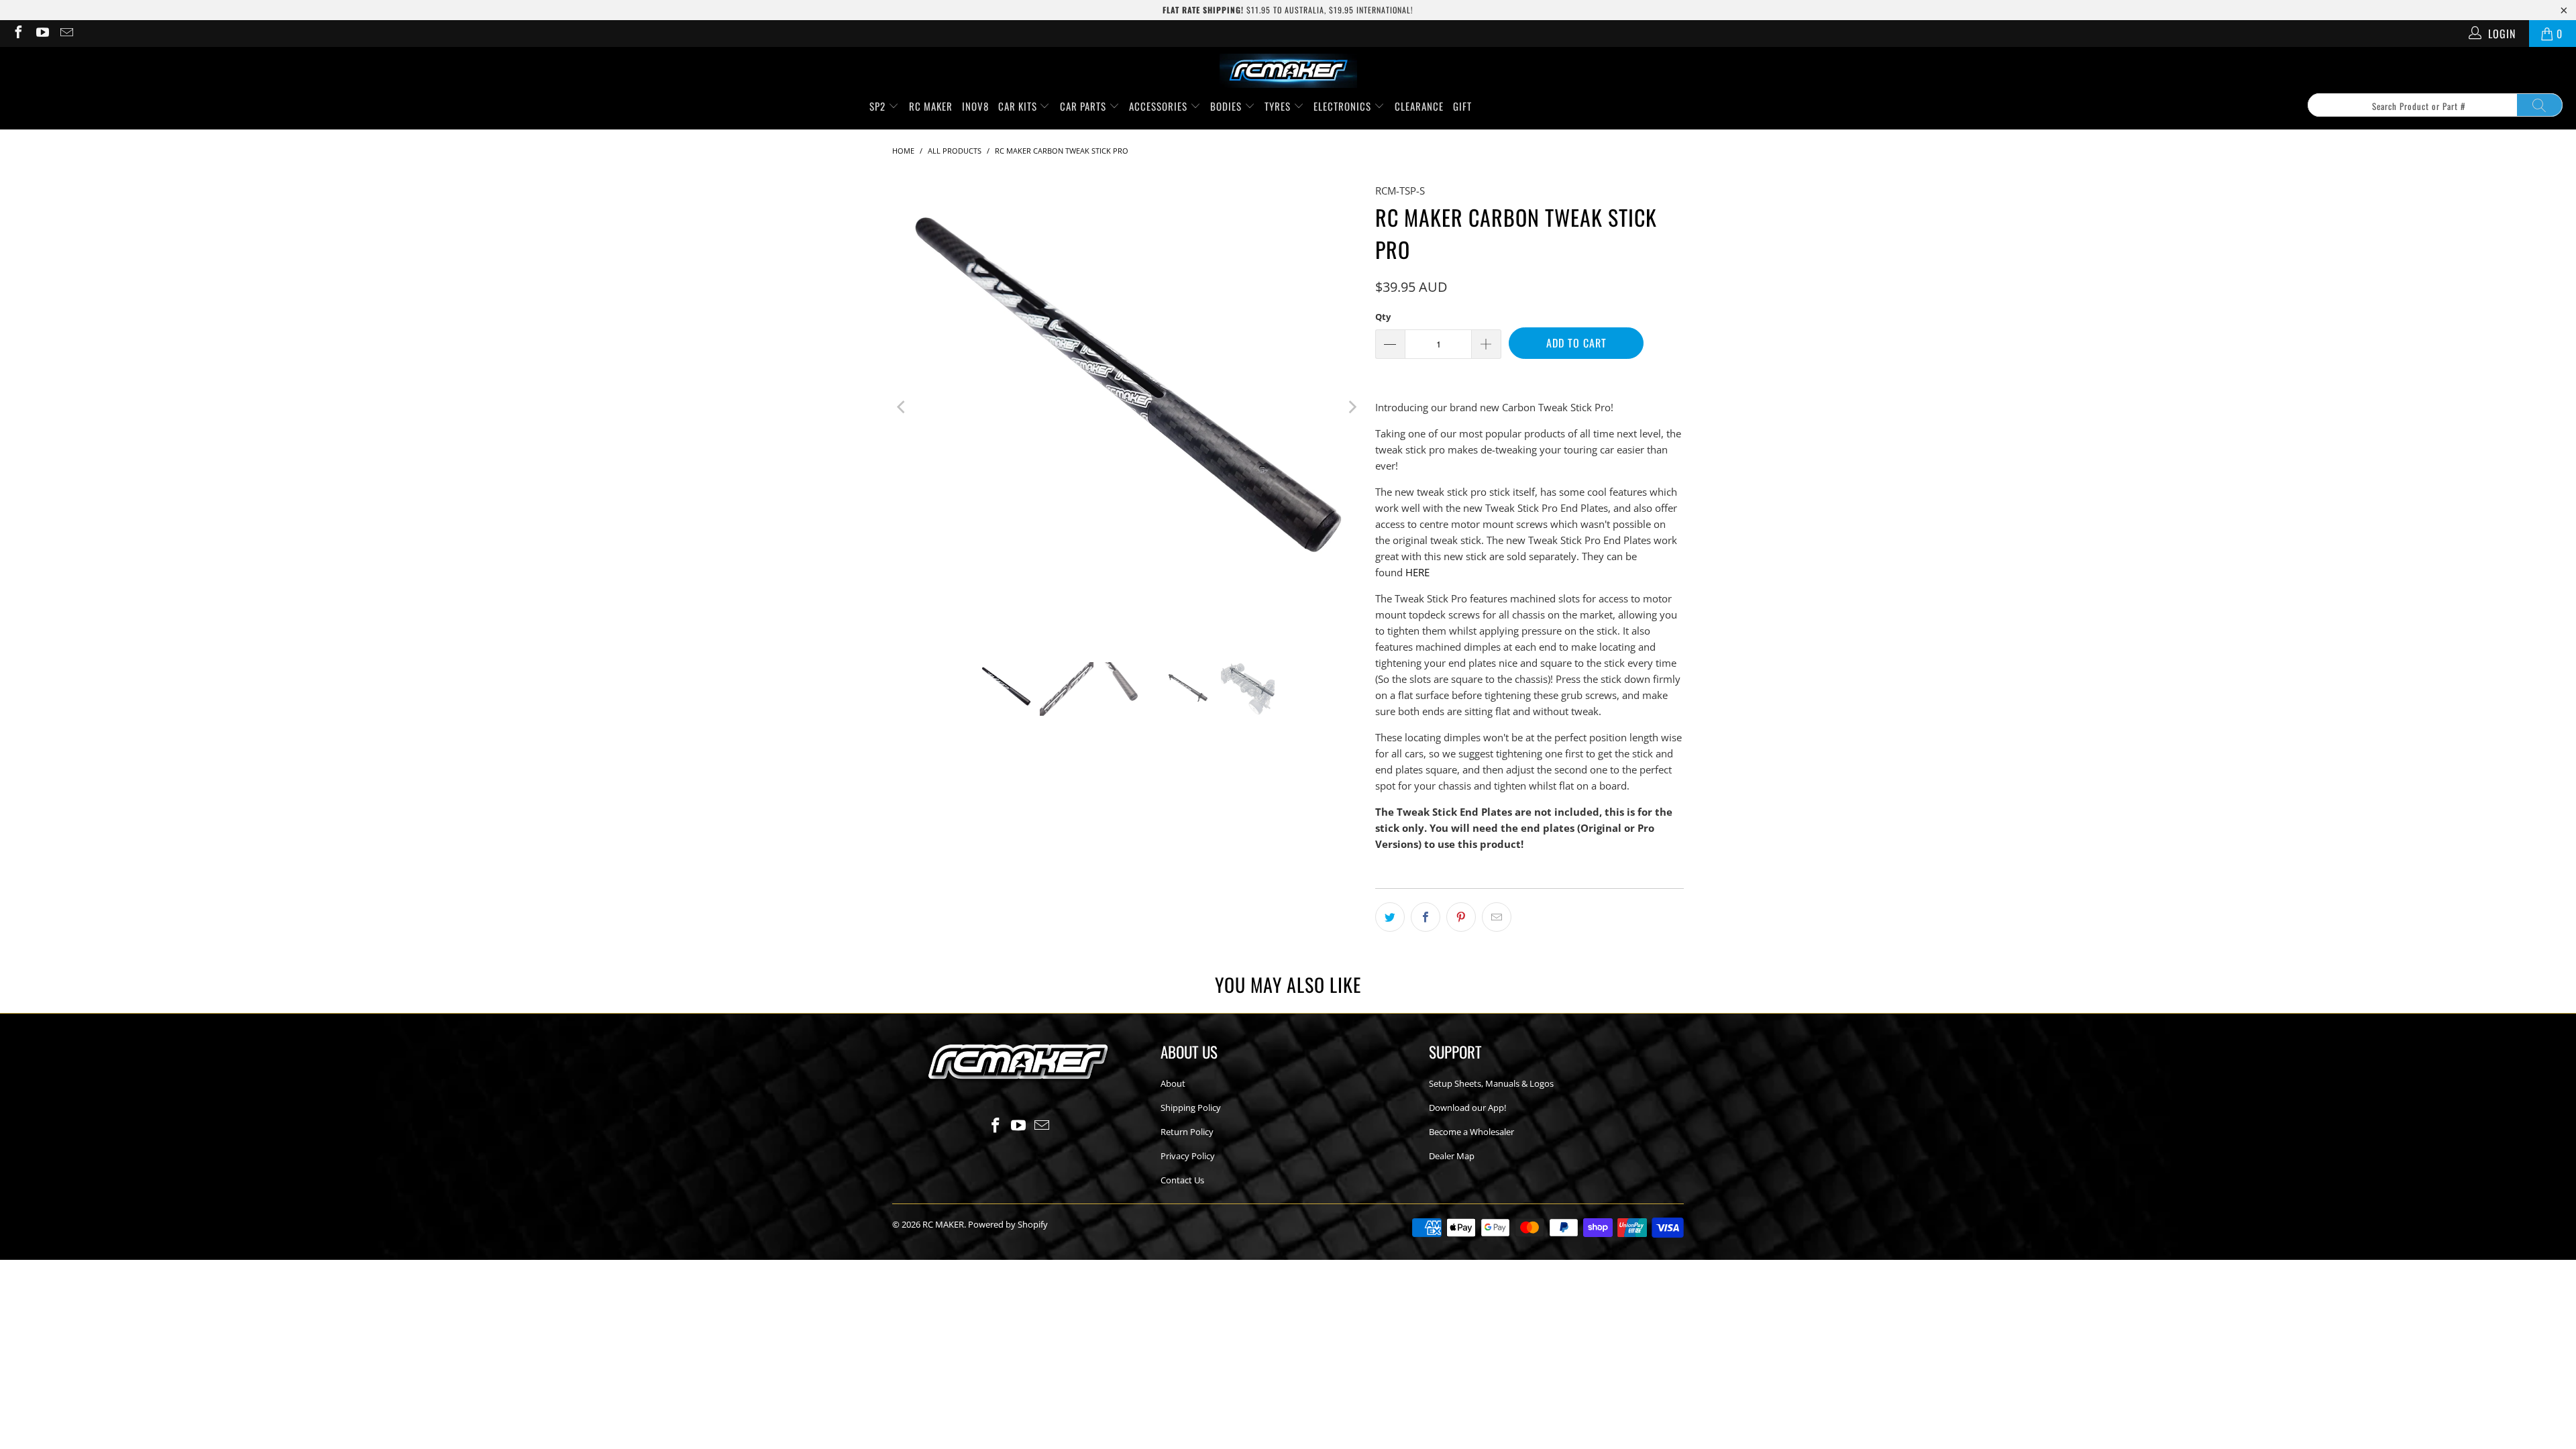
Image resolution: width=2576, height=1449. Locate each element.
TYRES (1279, 106)
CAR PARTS (1084, 106)
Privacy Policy (1188, 1156)
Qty (1383, 317)
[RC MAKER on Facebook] (17, 34)
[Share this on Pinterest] (1461, 917)
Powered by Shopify (1008, 1224)
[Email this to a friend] (1497, 917)
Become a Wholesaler (1471, 1132)
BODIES (1227, 106)
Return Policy (1187, 1132)
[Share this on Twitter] (1390, 917)
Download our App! (1467, 1108)
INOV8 (975, 106)
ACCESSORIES (1160, 106)
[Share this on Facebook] (1426, 917)
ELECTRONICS (1344, 106)
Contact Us (1182, 1180)
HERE (1417, 572)
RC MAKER (931, 106)
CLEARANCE (1419, 106)
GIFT (1462, 106)
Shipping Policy (1191, 1108)
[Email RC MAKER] (66, 34)
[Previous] (902, 407)
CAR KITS (1019, 106)
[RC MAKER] (1288, 72)
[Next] (1352, 407)
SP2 (879, 106)
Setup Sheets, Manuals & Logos (1491, 1083)
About (1173, 1083)
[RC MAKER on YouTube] (42, 34)
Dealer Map (1452, 1156)
